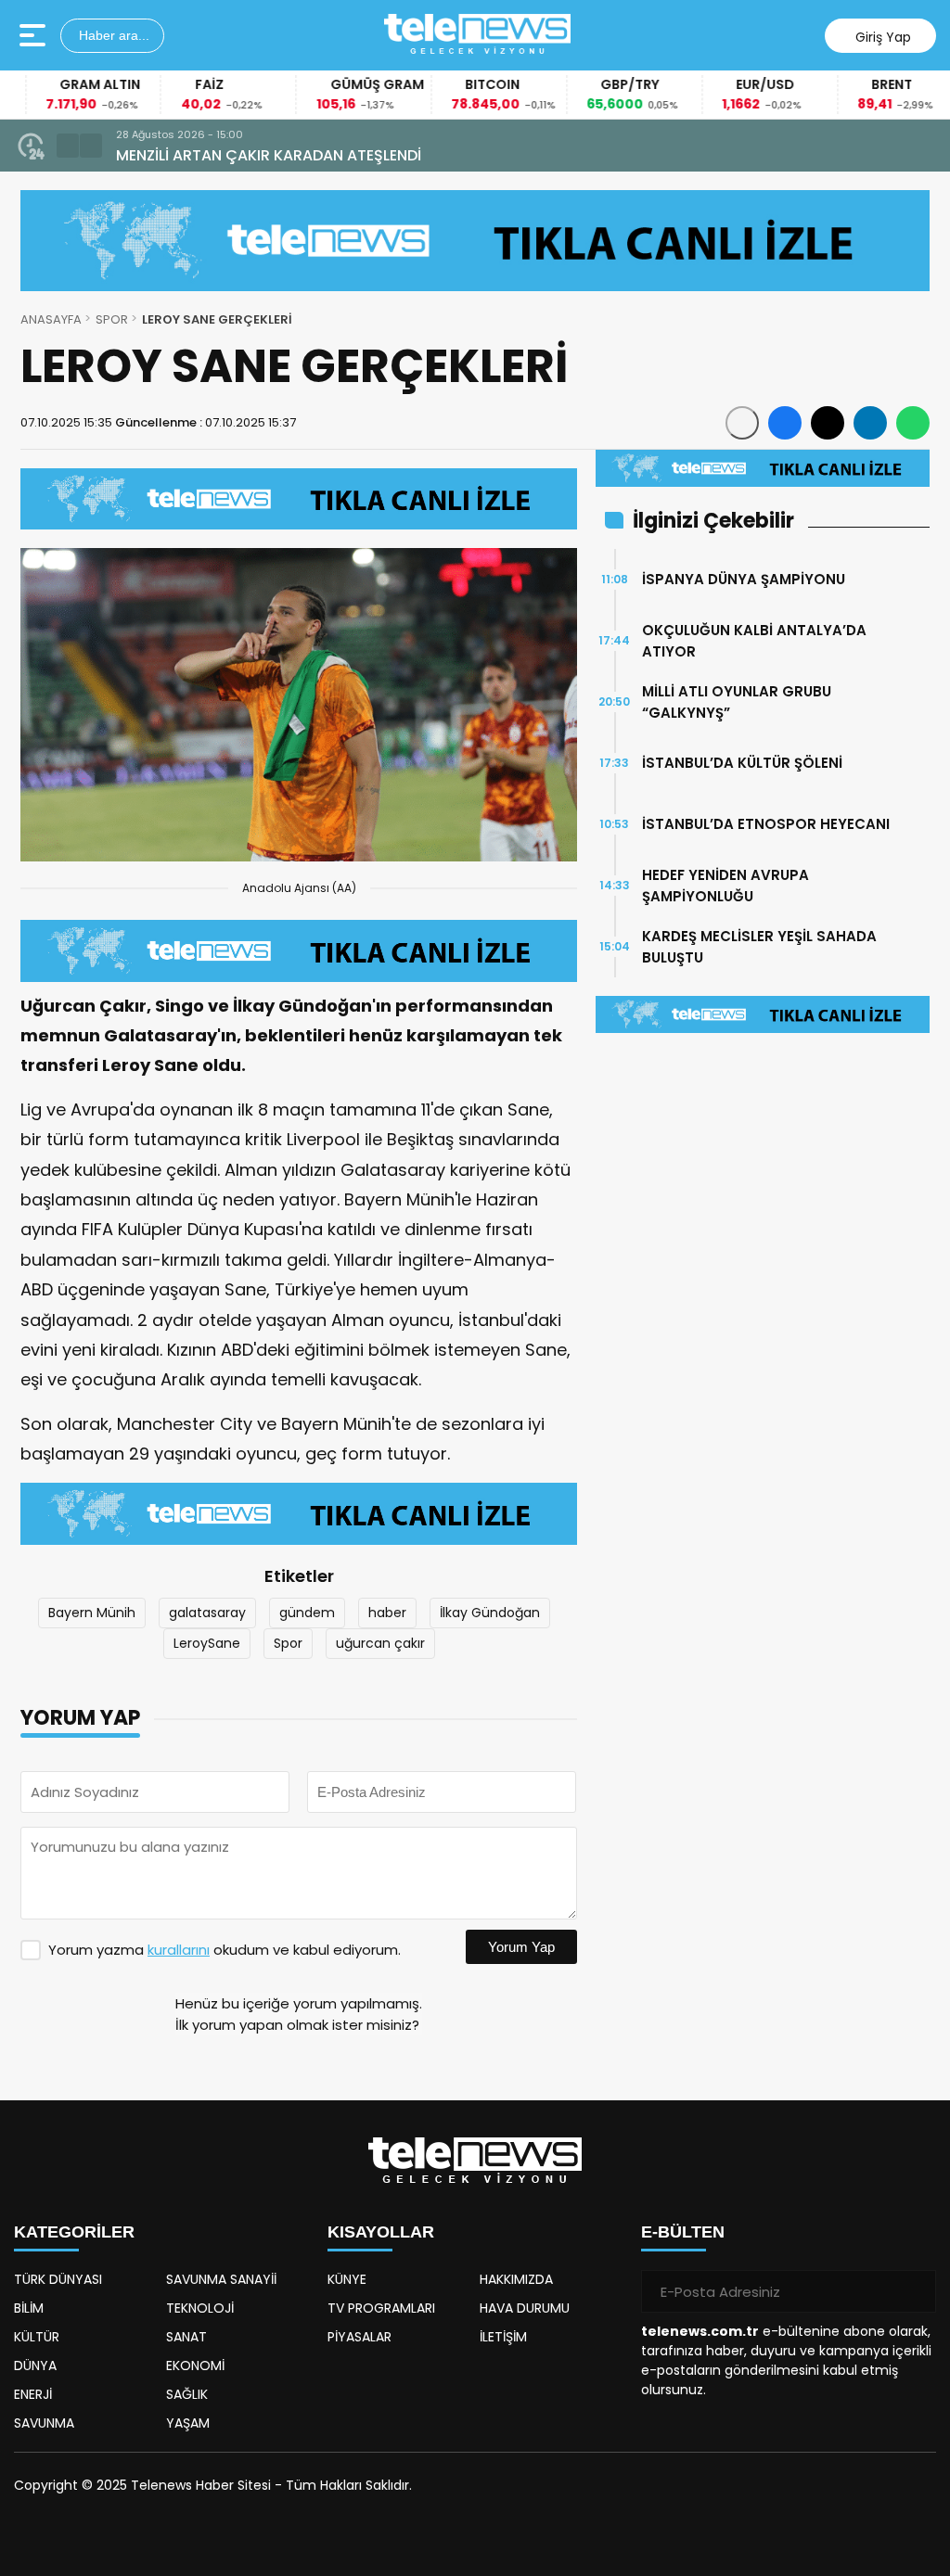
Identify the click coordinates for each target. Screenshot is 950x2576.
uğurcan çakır (380, 1643)
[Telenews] (478, 35)
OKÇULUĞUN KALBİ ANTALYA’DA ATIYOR (754, 641)
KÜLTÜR (37, 2337)
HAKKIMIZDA (516, 2279)
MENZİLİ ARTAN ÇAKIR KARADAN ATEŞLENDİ (269, 155)
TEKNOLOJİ (200, 2308)
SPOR (112, 319)
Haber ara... (112, 35)
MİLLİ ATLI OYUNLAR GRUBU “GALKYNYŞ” (737, 702)
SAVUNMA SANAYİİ (221, 2279)
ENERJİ (33, 2394)
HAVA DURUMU (525, 2308)
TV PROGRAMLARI (381, 2308)
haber (387, 1613)
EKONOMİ (195, 2366)
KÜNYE (347, 2279)
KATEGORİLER (74, 2232)
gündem (307, 1613)
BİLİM (29, 2308)
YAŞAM (188, 2423)
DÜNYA (35, 2366)
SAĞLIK (187, 2394)
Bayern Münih (92, 1613)
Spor (288, 1643)
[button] (68, 146)
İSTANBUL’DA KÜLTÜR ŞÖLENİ (742, 763)
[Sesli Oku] (742, 423)
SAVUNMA (44, 2423)
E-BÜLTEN (683, 2232)
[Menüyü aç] (35, 35)
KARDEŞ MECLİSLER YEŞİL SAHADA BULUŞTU (759, 947)
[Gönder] (915, 2291)
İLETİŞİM (503, 2337)
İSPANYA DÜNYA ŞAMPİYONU (744, 579)
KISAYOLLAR (381, 2232)
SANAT (186, 2337)
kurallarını (179, 1950)
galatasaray (207, 1613)
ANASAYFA (51, 319)
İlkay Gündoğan (490, 1613)
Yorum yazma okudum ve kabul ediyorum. (225, 1950)
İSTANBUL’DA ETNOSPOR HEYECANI (766, 824)
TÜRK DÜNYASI (58, 2279)
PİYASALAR (359, 2337)
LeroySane (207, 1643)
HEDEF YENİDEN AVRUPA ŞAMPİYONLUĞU (725, 886)
